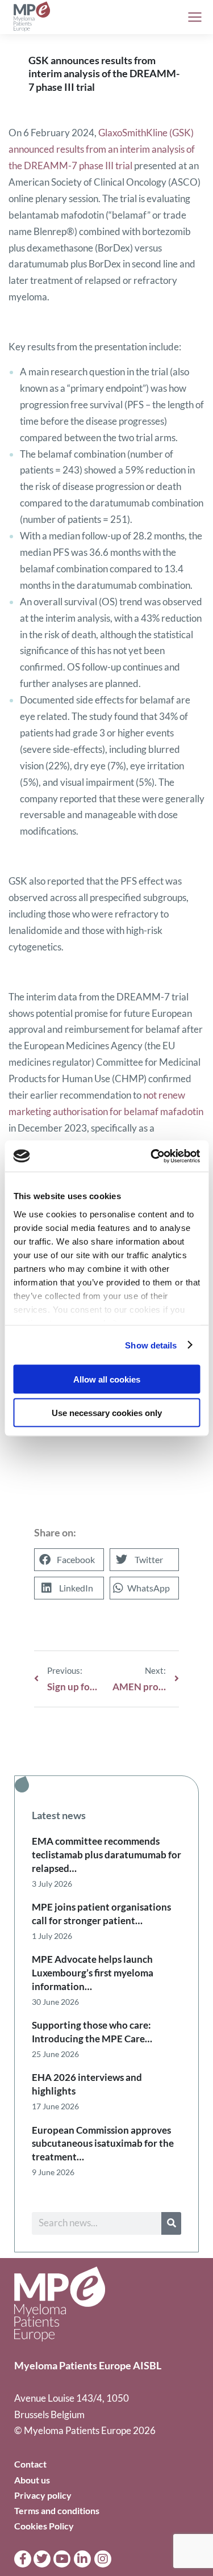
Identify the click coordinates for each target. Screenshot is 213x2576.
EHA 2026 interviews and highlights (87, 2084)
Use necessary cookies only (107, 1412)
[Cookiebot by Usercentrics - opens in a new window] (152, 1156)
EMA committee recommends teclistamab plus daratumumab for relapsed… (106, 1855)
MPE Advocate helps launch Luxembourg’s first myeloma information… (93, 1973)
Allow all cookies (107, 1379)
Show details (151, 1345)
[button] (69, 1560)
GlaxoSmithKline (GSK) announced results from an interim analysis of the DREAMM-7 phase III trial (102, 149)
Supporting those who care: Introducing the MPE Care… (92, 2032)
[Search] (171, 2223)
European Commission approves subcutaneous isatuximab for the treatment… (103, 2144)
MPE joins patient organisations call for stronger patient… (101, 1914)
